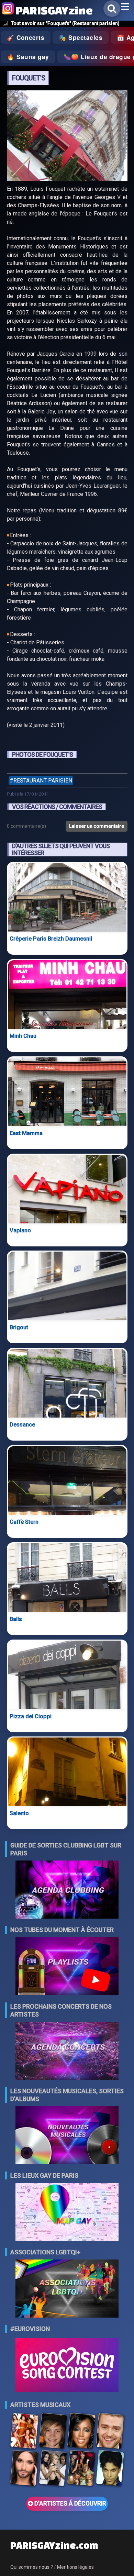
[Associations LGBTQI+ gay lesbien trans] (67, 2289)
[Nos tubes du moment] (67, 1967)
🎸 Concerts (26, 37)
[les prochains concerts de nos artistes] (67, 2051)
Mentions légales (75, 2567)
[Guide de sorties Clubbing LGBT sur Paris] (67, 1890)
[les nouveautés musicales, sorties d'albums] (67, 2136)
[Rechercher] (112, 9)
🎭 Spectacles (81, 37)
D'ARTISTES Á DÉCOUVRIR (70, 2503)
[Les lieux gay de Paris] (67, 2213)
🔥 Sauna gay (28, 57)
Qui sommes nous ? (32, 2567)
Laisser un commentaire (97, 826)
